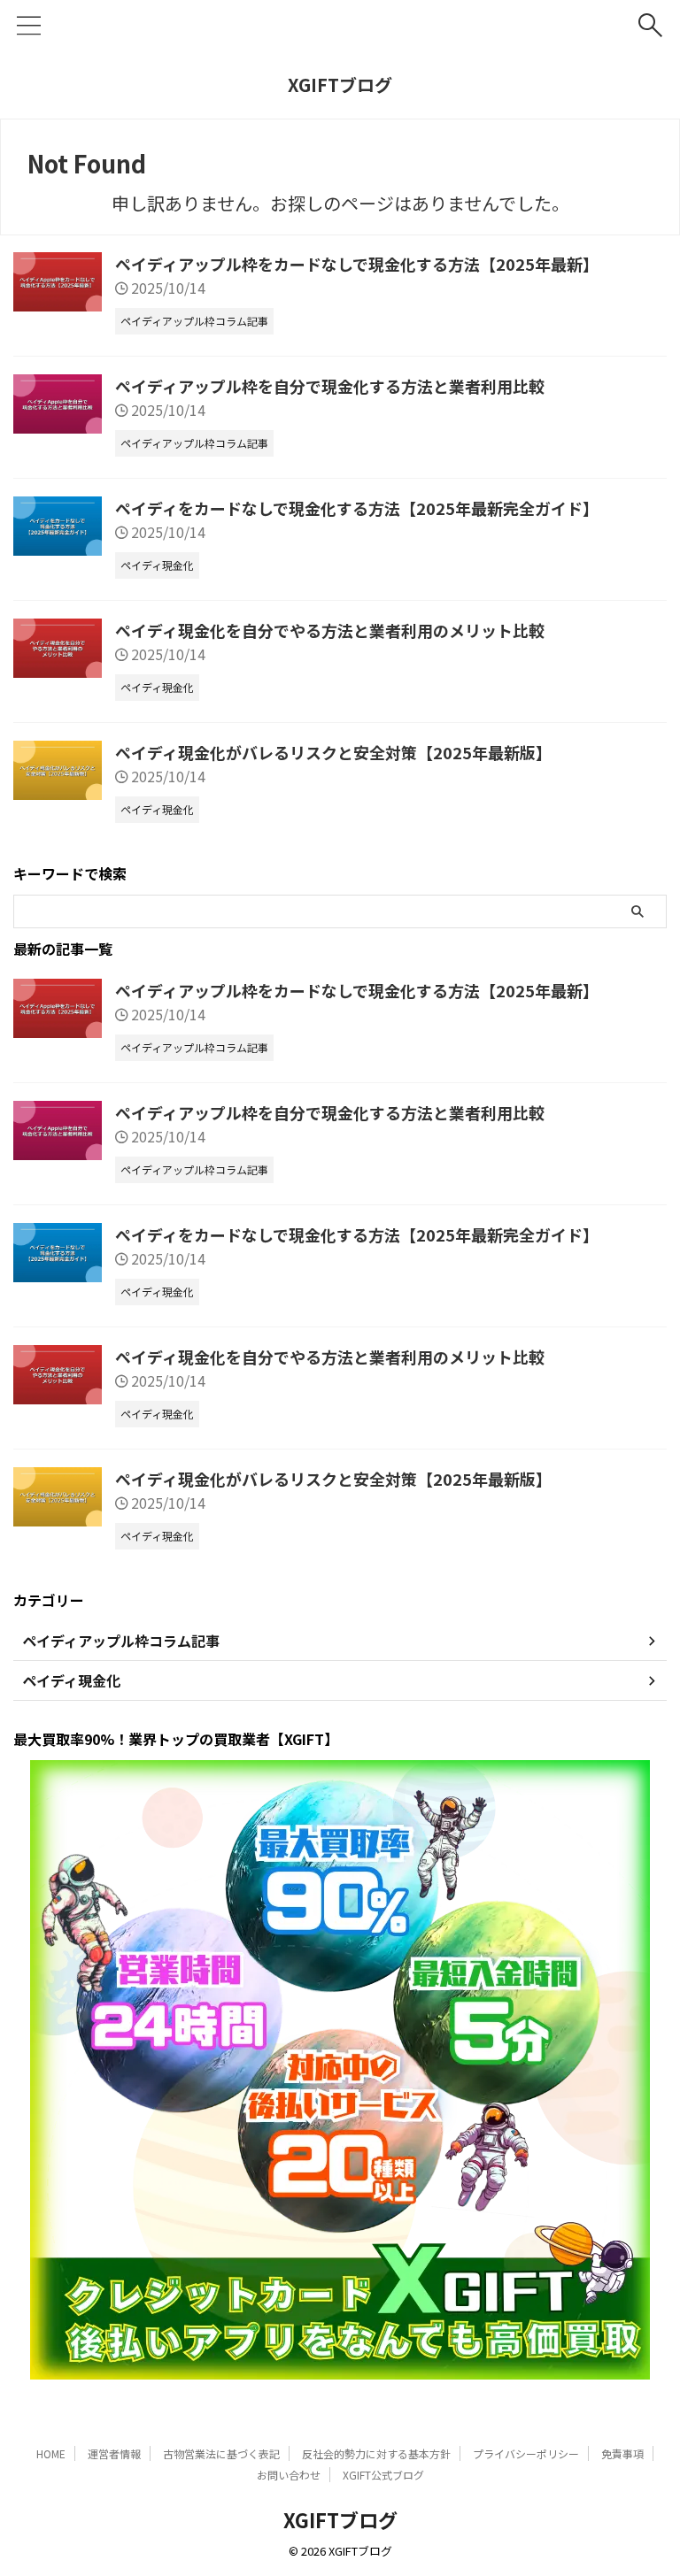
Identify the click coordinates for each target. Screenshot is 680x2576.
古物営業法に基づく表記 (221, 2453)
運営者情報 (114, 2453)
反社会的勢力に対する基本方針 (376, 2453)
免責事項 (622, 2453)
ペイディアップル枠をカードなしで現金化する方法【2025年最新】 (357, 264)
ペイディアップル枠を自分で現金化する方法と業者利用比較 (330, 386)
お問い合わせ (289, 2475)
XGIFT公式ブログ (383, 2475)
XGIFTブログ (340, 85)
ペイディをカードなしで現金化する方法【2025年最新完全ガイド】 (357, 508)
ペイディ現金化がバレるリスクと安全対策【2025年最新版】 (333, 752)
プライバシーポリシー (526, 2453)
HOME (51, 2453)
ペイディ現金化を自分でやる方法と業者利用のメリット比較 (330, 630)
